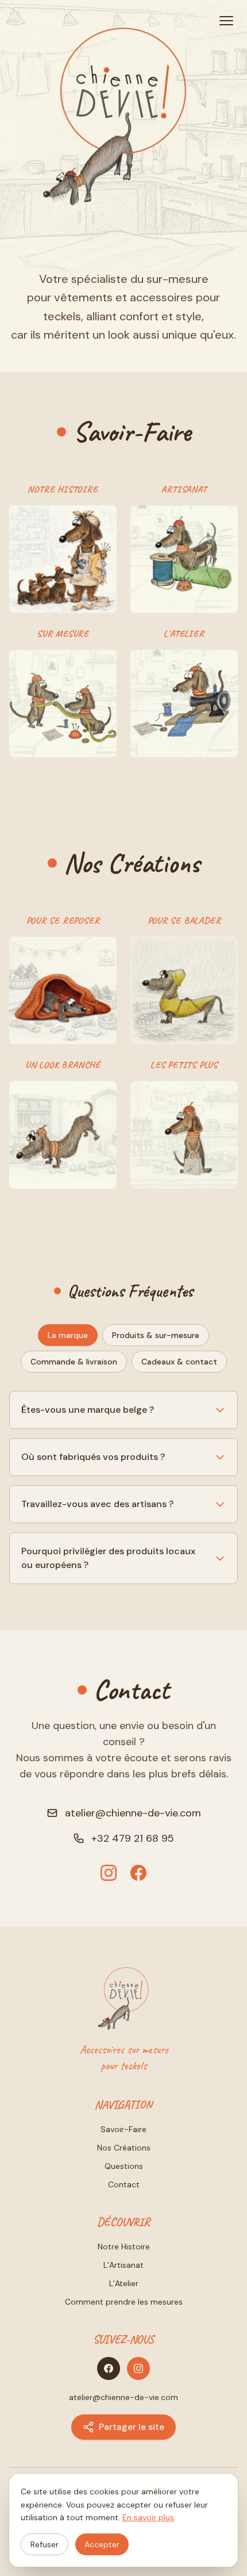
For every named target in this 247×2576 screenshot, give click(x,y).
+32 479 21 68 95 (133, 1838)
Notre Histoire (124, 2247)
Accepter (102, 2544)
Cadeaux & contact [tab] (179, 1362)
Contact (124, 2184)
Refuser (45, 2544)
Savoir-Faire (123, 2129)
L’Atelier (124, 2283)
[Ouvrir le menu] (226, 21)
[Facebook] (138, 1873)
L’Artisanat (123, 2265)
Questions (124, 2166)
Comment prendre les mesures (124, 2302)
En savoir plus (148, 2517)
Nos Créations (124, 2148)
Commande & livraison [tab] (74, 1362)
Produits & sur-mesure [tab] (156, 1335)
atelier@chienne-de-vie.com (133, 1813)
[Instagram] (109, 1873)
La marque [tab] (68, 1335)
